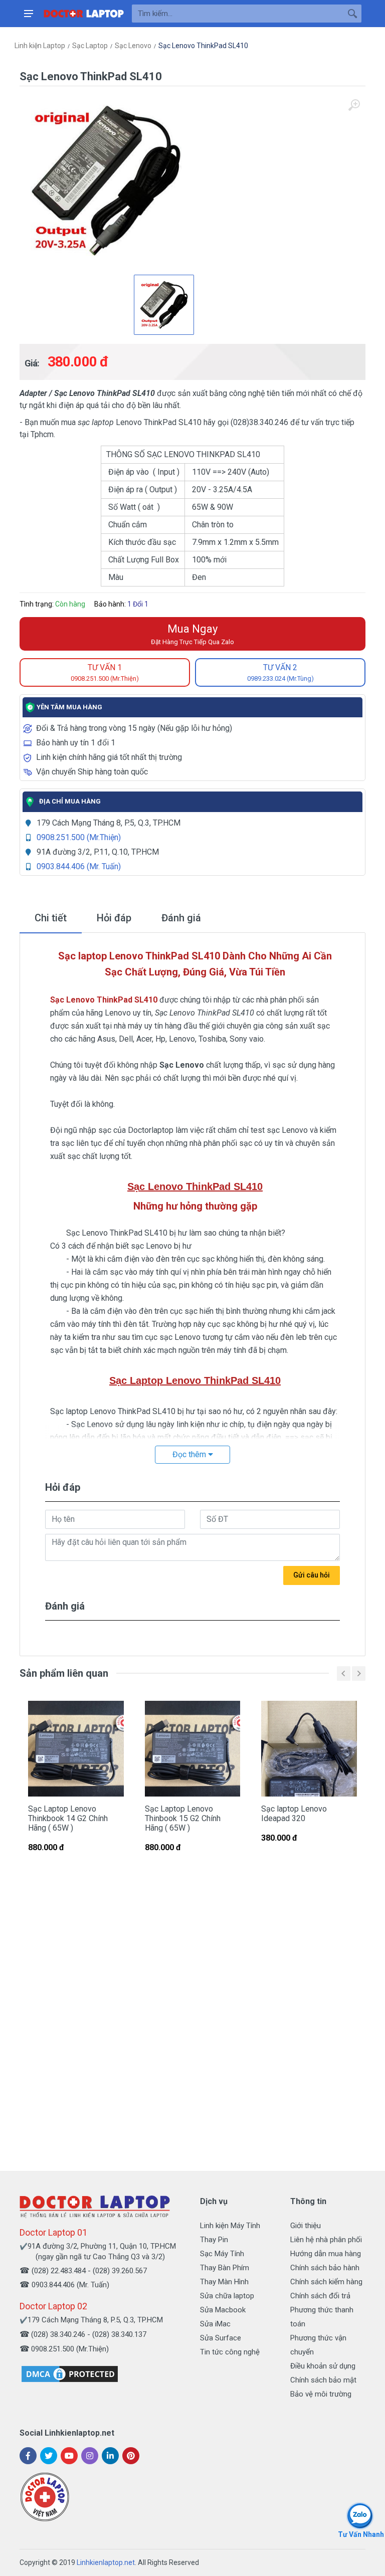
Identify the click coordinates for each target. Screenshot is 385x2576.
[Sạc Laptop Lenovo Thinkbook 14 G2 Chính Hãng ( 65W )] (76, 1749)
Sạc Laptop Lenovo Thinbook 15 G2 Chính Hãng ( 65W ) (183, 1818)
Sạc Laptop (90, 46)
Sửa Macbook (223, 2310)
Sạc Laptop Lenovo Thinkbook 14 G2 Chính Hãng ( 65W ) (68, 1818)
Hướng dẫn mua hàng (326, 2254)
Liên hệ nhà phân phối (326, 2240)
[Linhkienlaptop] (95, 2206)
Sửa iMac (215, 2324)
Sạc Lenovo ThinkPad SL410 (203, 46)
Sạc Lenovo (133, 46)
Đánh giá (181, 918)
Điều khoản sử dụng (323, 2366)
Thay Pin (214, 2240)
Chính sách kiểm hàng (326, 2282)
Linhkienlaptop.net (106, 2562)
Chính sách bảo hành (325, 2268)
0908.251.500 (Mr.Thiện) (79, 837)
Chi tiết (51, 918)
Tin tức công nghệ (230, 2352)
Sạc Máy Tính (222, 2254)
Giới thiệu (306, 2226)
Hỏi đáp (114, 918)
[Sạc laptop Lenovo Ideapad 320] (309, 1749)
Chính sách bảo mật (323, 2380)
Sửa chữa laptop (227, 2296)
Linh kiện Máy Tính (230, 2226)
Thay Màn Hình (224, 2282)
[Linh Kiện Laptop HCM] (84, 14)
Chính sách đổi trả (320, 2296)
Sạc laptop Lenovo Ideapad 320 (294, 1814)
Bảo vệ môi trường (321, 2394)
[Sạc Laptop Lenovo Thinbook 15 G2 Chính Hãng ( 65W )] (193, 1749)
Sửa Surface (221, 2338)
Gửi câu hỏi (312, 1575)
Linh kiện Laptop (40, 46)
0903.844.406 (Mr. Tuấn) (79, 866)
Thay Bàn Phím (225, 2268)
